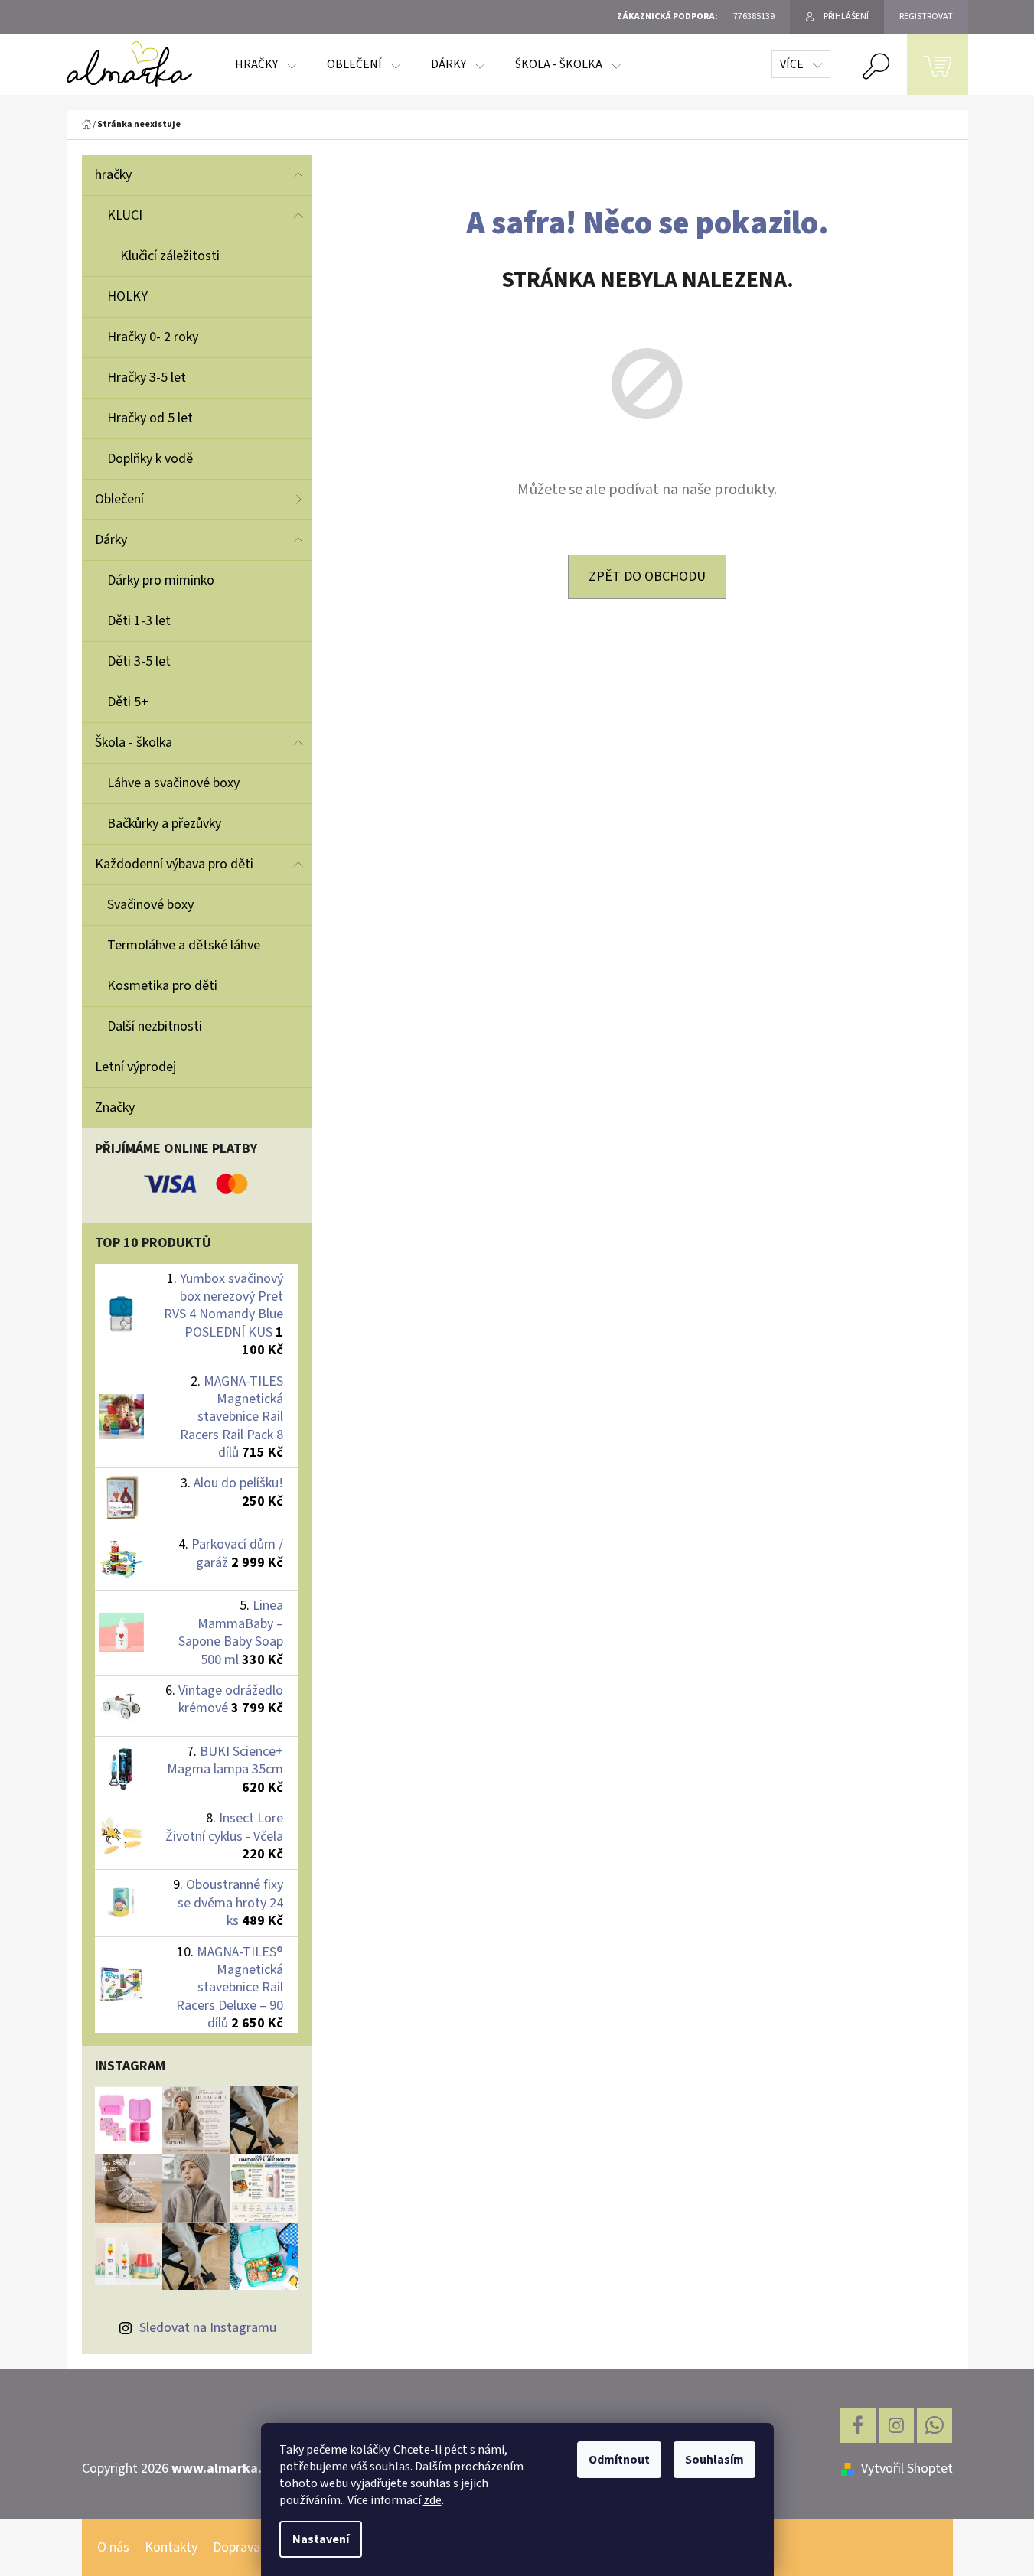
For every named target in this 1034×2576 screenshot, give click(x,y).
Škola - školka (134, 743)
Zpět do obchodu (647, 576)
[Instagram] (896, 2425)
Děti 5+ (128, 702)
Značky (115, 1107)
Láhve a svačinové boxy (173, 783)
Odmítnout (619, 2460)
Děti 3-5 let (139, 661)
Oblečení (119, 499)
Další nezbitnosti (155, 1026)
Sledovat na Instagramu (208, 2328)
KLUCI (125, 215)
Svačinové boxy (150, 905)
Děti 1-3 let (139, 621)
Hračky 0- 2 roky (153, 337)
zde (432, 2500)
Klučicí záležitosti (170, 256)
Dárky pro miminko (161, 580)
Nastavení (321, 2539)
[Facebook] (858, 2425)
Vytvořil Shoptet (907, 2469)
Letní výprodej (135, 1067)
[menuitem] (266, 64)
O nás (113, 2547)
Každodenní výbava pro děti (174, 864)
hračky (113, 175)
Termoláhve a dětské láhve (184, 945)
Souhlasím (714, 2460)
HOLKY (127, 296)
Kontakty (171, 2547)
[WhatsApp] (935, 2425)
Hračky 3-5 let (147, 378)
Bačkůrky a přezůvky (164, 824)
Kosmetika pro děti (162, 986)
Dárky (111, 540)
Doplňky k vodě (150, 459)
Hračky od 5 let (150, 418)
